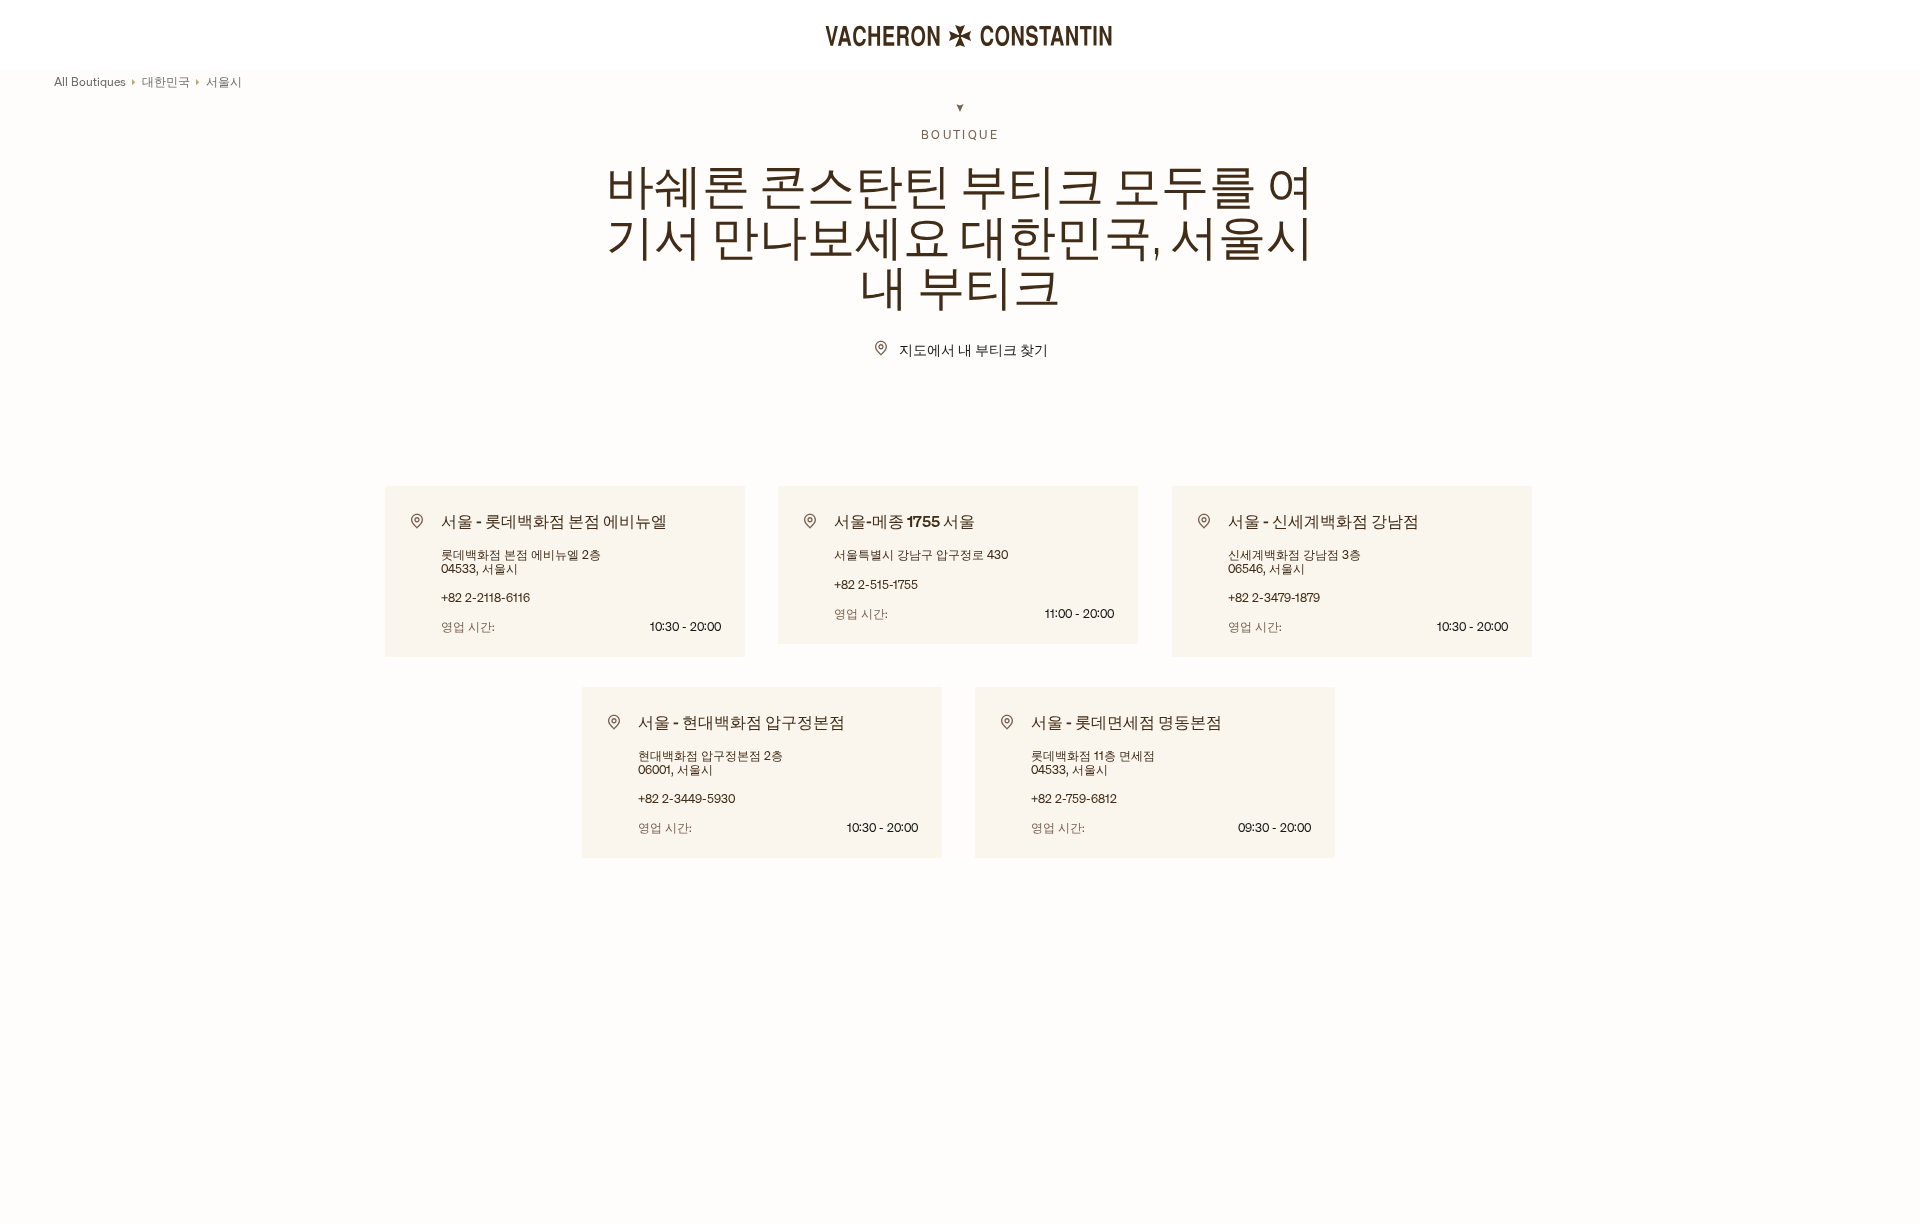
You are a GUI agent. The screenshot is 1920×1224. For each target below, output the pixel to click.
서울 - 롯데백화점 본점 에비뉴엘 (554, 521)
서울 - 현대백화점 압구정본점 (741, 722)
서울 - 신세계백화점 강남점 (1323, 521)
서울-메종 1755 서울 (904, 521)
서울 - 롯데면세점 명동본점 (1126, 722)
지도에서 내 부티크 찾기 (973, 349)
